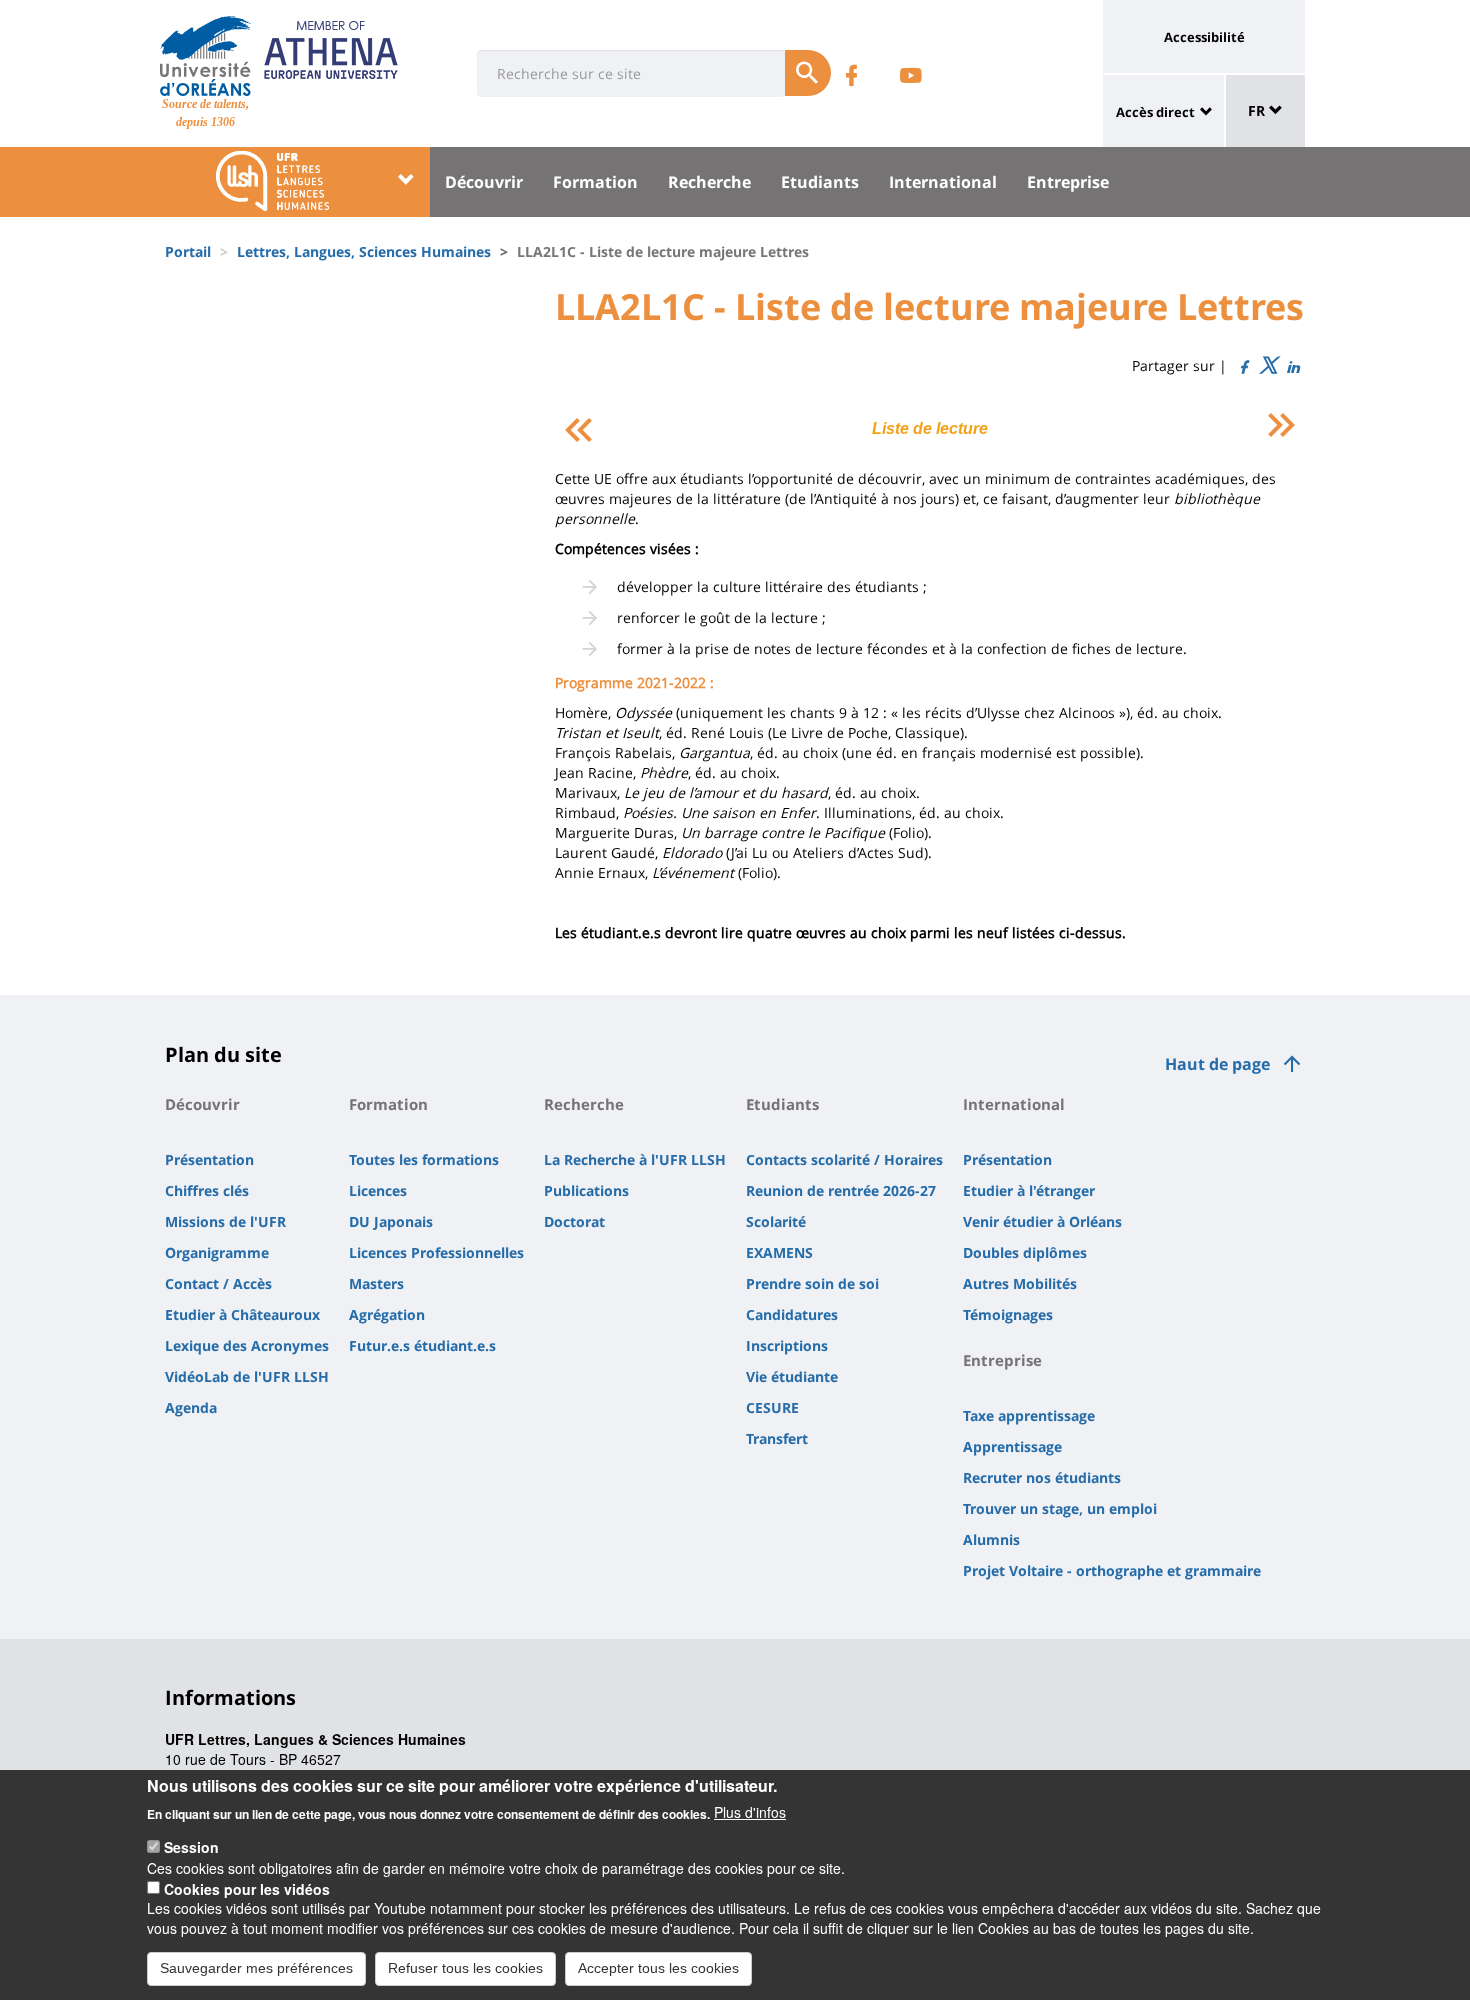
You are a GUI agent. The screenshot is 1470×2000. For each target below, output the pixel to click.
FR (1258, 110)
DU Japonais (391, 1221)
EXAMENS (779, 1252)
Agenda (191, 1407)
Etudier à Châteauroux (242, 1314)
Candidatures (792, 1314)
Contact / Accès (218, 1283)
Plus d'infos (750, 1812)
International (943, 182)
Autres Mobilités (1020, 1283)
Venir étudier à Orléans (1042, 1221)
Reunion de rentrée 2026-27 (841, 1190)
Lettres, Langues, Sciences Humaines (364, 251)
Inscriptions (787, 1345)
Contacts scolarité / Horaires (844, 1159)
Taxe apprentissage (1029, 1415)
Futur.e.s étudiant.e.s (422, 1345)
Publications (586, 1190)
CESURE (772, 1407)
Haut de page (1217, 1064)
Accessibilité (1204, 37)
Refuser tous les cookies (465, 1968)
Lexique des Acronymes (247, 1345)
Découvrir (484, 182)
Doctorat (574, 1221)
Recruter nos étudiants (1042, 1477)
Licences (378, 1190)
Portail (188, 251)
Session (191, 1847)
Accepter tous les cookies (658, 1968)
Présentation (209, 1159)
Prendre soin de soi (812, 1283)
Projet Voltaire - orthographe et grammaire (1112, 1570)
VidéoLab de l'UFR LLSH (247, 1376)
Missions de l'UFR (225, 1221)
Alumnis (991, 1539)
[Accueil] (205, 56)
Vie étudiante (792, 1376)
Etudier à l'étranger (1029, 1190)
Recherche (709, 182)
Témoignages (1008, 1314)
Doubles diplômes (1025, 1252)
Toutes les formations (424, 1159)
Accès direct (1155, 112)
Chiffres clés (207, 1190)
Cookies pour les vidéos (247, 1888)
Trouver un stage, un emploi (1060, 1508)
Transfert (777, 1438)
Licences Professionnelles (436, 1252)
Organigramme (217, 1252)
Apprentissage (1012, 1446)
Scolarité (776, 1221)
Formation (595, 182)
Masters (376, 1283)
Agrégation (387, 1314)
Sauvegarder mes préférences (256, 1968)
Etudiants (820, 182)
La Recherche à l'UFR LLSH (635, 1159)
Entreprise (1068, 182)
